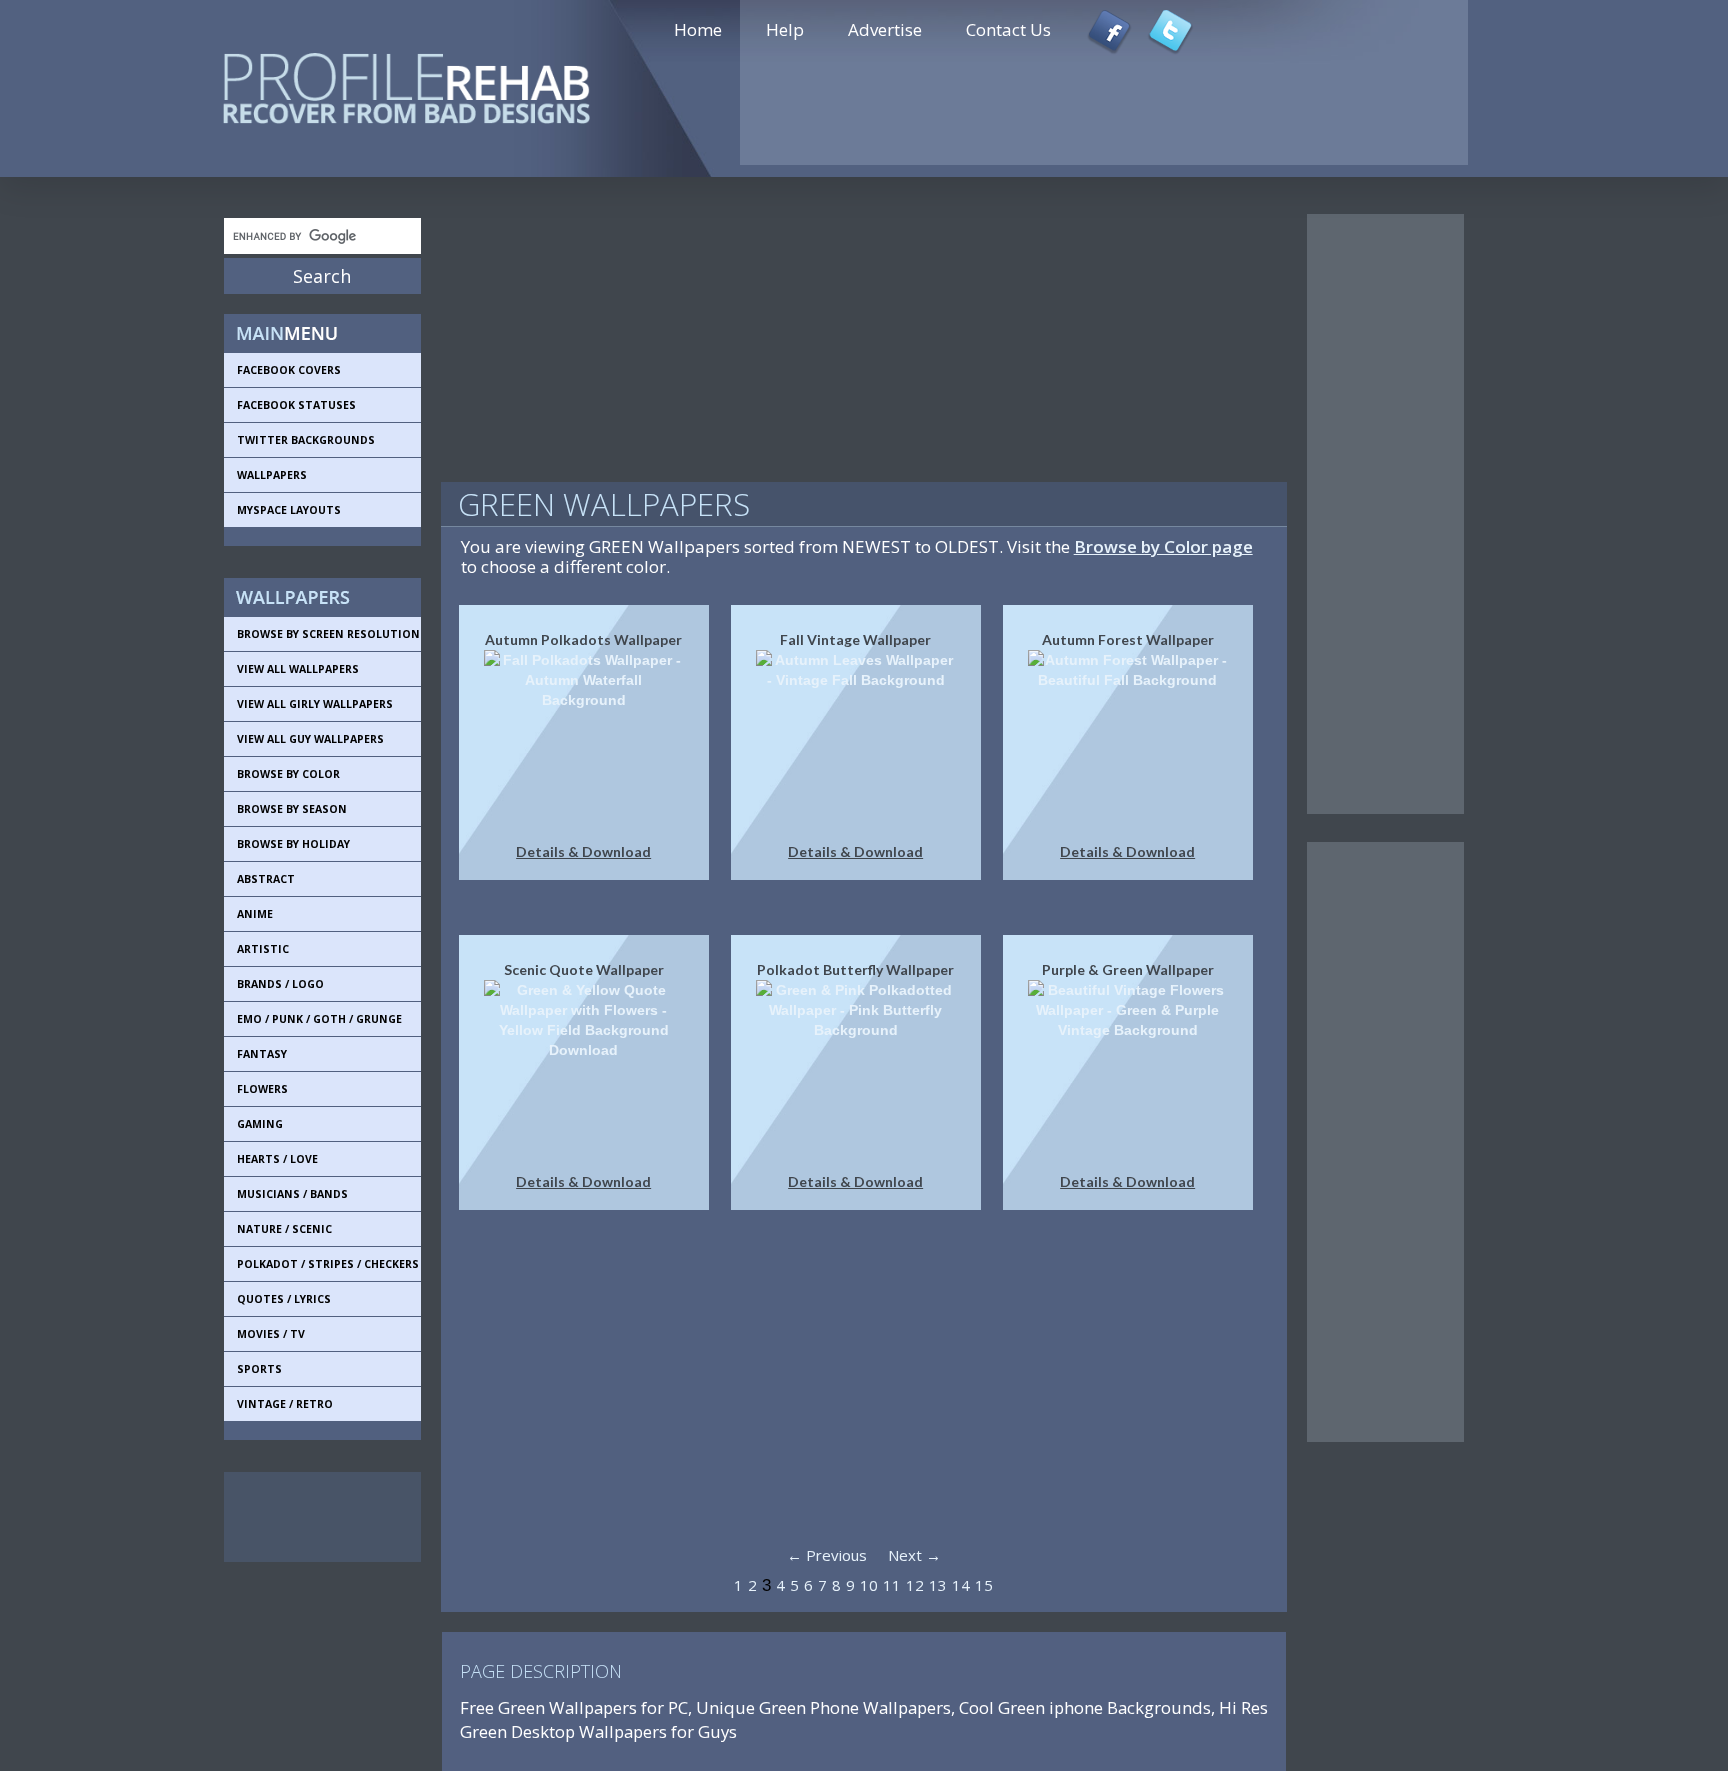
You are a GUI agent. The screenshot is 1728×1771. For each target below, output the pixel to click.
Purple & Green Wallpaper (1128, 969)
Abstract (266, 879)
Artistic (263, 949)
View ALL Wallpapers (298, 669)
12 (915, 1585)
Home (698, 29)
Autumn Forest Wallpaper (1128, 639)
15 (984, 1585)
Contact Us (1008, 29)
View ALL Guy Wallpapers (310, 739)
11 (892, 1585)
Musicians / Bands (292, 1194)
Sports (259, 1369)
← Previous (827, 1555)
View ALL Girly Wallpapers (315, 704)
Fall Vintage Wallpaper (855, 639)
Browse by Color (288, 774)
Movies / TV (271, 1334)
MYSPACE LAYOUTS (289, 510)
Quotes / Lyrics (284, 1299)
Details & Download (583, 851)
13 (938, 1585)
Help (785, 29)
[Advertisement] (314, 1517)
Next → (914, 1555)
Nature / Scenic (284, 1229)
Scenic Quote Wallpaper (584, 969)
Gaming (260, 1124)
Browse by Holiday (293, 844)
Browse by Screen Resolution (328, 634)
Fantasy (262, 1054)
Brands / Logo (280, 984)
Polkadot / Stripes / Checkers (328, 1264)
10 (869, 1585)
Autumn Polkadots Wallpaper (583, 639)
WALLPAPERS (272, 475)
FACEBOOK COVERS (289, 370)
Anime (255, 914)
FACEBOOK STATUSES (296, 405)
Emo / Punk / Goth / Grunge (319, 1019)
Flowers (262, 1089)
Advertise (885, 29)
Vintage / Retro (285, 1404)
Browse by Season (292, 809)
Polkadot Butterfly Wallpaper (855, 969)
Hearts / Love (277, 1159)
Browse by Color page (1163, 546)
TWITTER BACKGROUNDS (306, 440)
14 (961, 1585)
